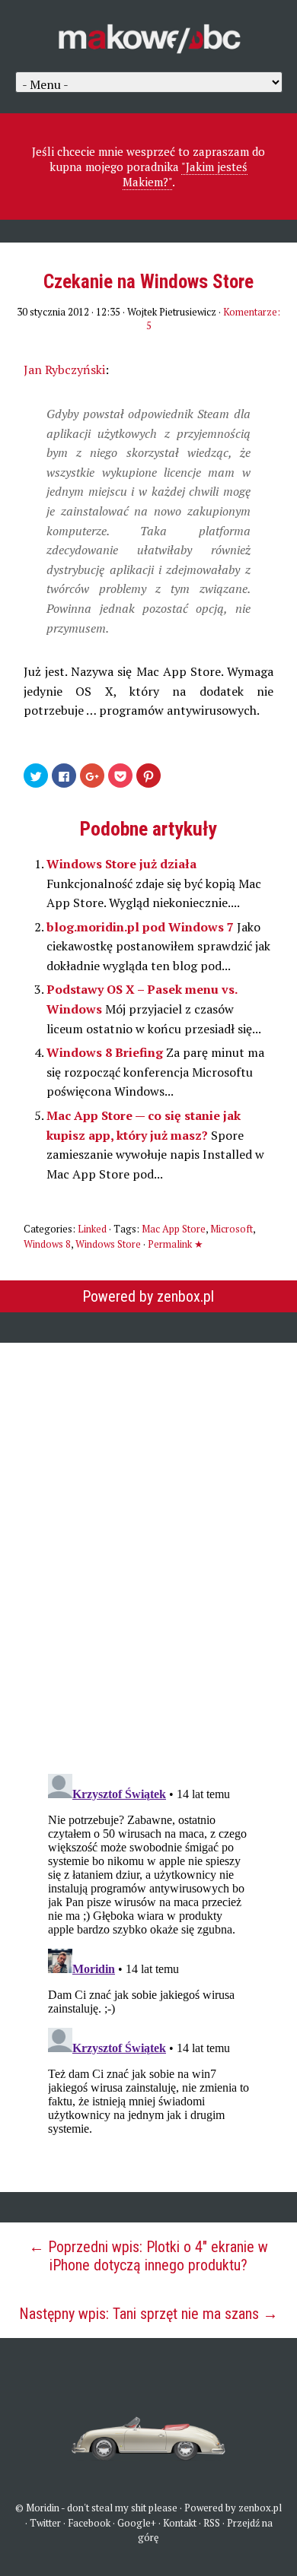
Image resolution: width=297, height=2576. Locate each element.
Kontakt (180, 2523)
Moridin (43, 2508)
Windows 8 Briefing (106, 1052)
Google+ (137, 2523)
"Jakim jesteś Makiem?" (185, 174)
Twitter (45, 2523)
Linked (92, 1229)
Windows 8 (47, 1244)
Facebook (89, 2523)
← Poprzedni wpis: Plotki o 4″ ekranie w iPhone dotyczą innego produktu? (148, 2256)
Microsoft (232, 1229)
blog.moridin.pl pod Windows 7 (142, 927)
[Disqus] (149, 1548)
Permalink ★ (176, 1244)
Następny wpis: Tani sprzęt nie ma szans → (148, 2314)
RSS (212, 2523)
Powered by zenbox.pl (148, 1296)
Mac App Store (174, 1229)
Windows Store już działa (121, 864)
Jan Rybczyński (64, 370)
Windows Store (108, 1244)
